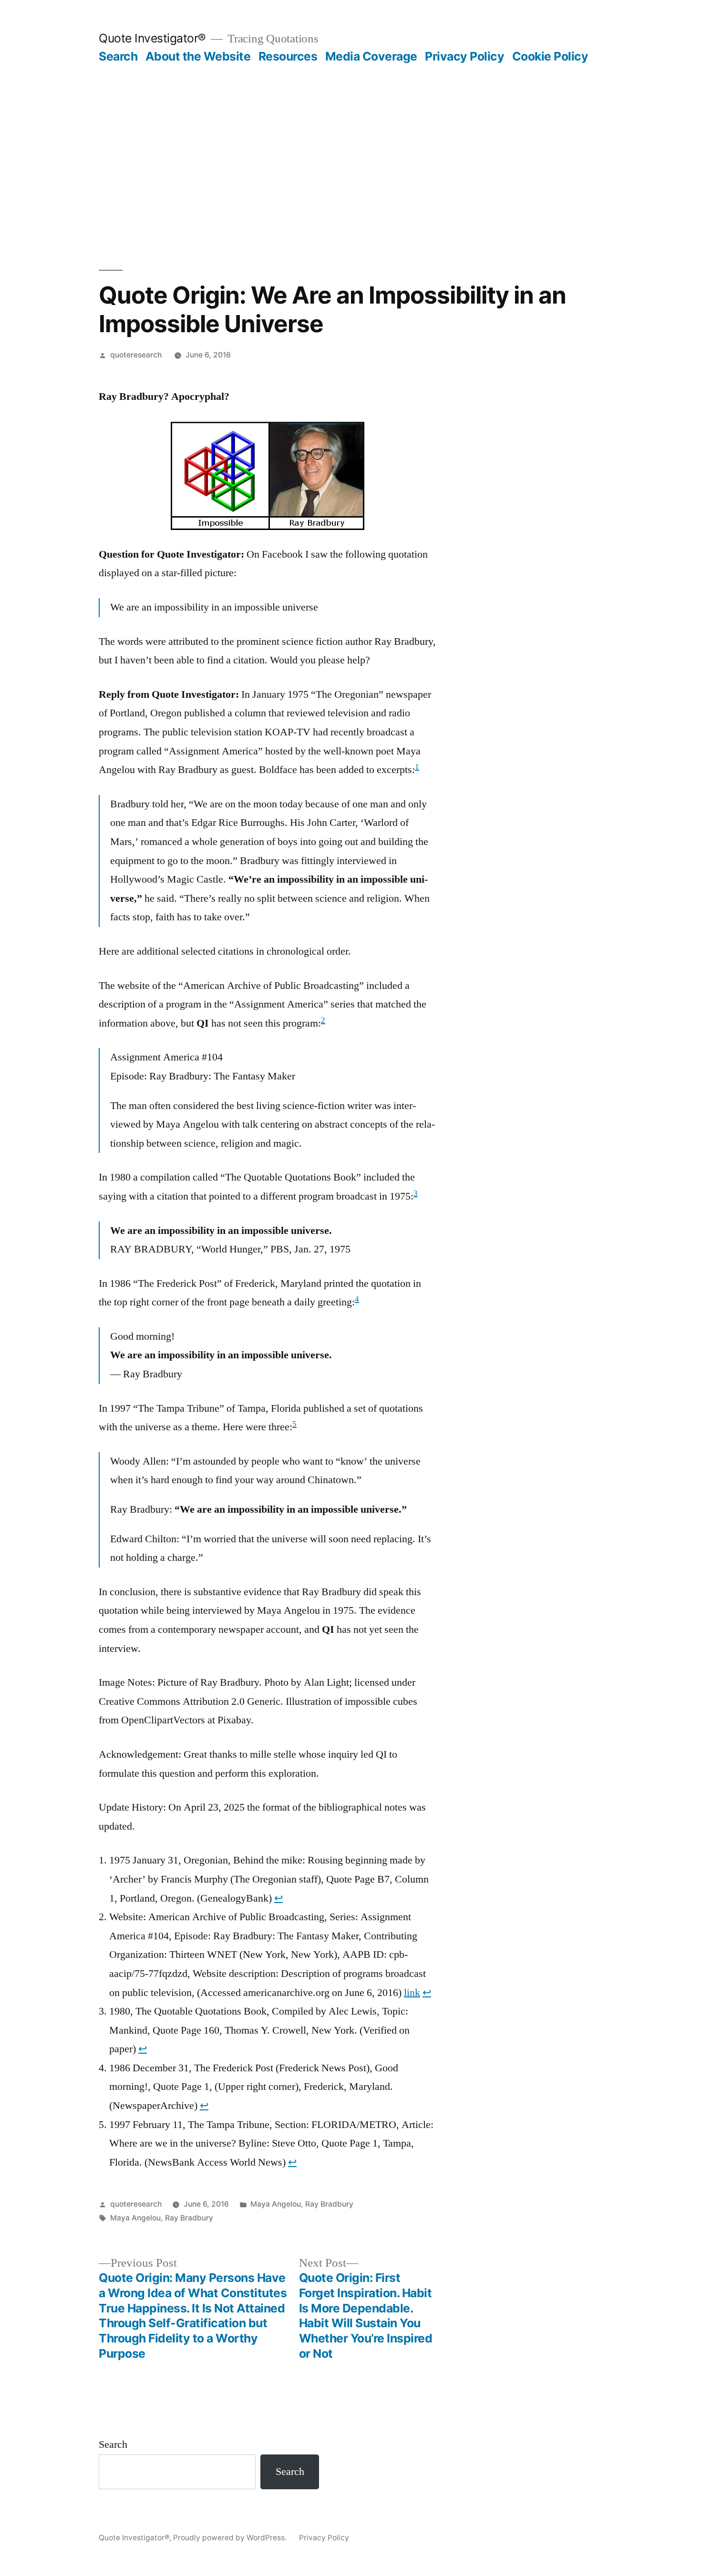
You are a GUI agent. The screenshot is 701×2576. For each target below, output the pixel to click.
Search (118, 56)
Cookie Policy (550, 56)
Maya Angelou (276, 2204)
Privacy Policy (464, 56)
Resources (288, 56)
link (412, 1993)
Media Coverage (371, 56)
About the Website (198, 56)
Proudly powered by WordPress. (231, 2538)
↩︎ (278, 1898)
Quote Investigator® (152, 38)
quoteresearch (136, 355)
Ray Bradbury (329, 2204)
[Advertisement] (350, 135)
